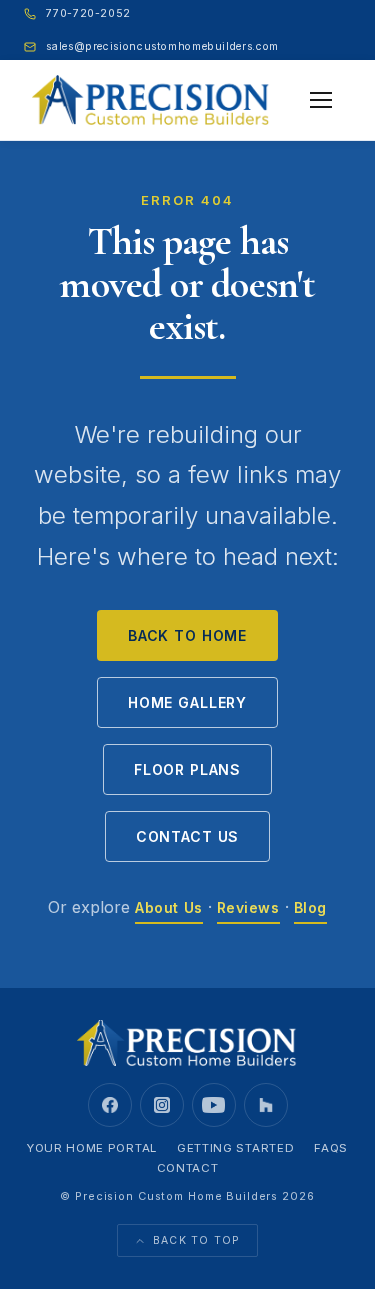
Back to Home (187, 635)
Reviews (248, 907)
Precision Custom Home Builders (176, 1196)
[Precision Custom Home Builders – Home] (151, 100)
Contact (188, 1168)
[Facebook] (110, 1105)
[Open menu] (321, 100)
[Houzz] (266, 1105)
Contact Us (187, 836)
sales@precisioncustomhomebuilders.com (162, 46)
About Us (168, 907)
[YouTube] (214, 1105)
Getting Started (235, 1148)
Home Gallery (187, 702)
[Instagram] (162, 1105)
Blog (310, 907)
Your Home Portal (92, 1148)
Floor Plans (187, 769)
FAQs (331, 1148)
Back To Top (197, 1240)
